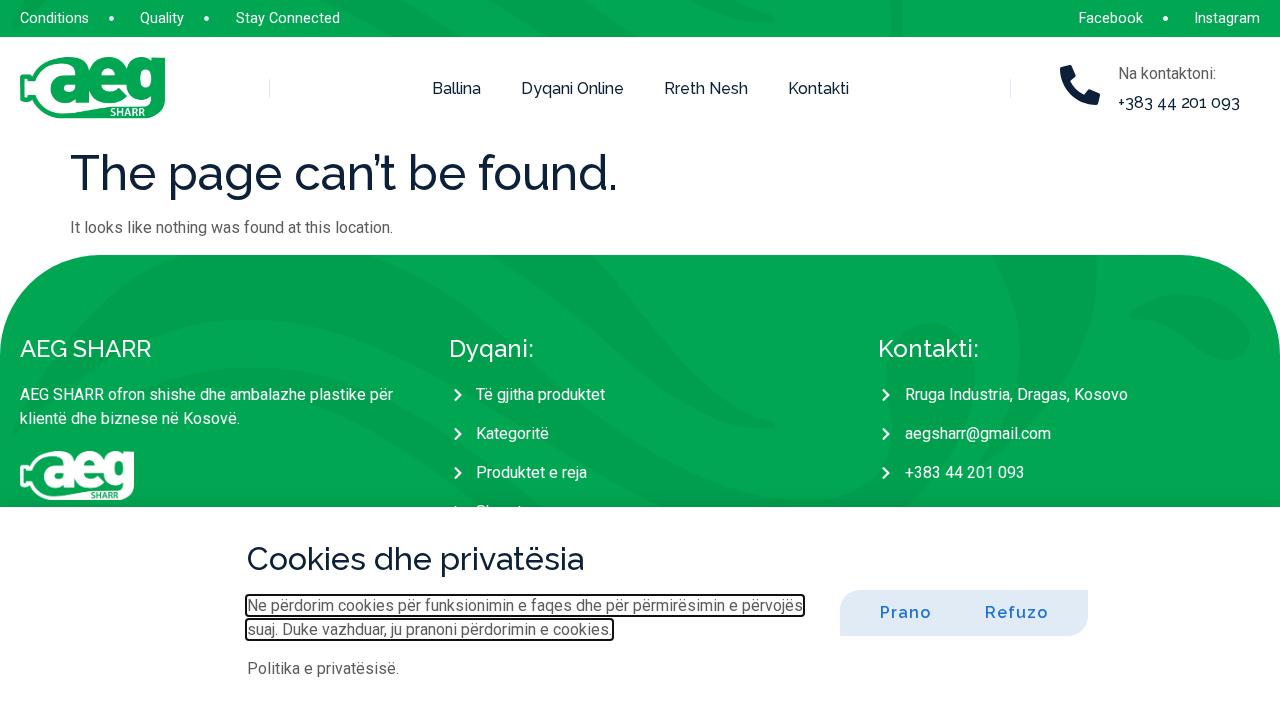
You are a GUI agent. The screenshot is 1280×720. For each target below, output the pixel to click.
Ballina (456, 88)
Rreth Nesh (706, 88)
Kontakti (818, 88)
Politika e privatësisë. (323, 668)
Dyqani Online (572, 88)
